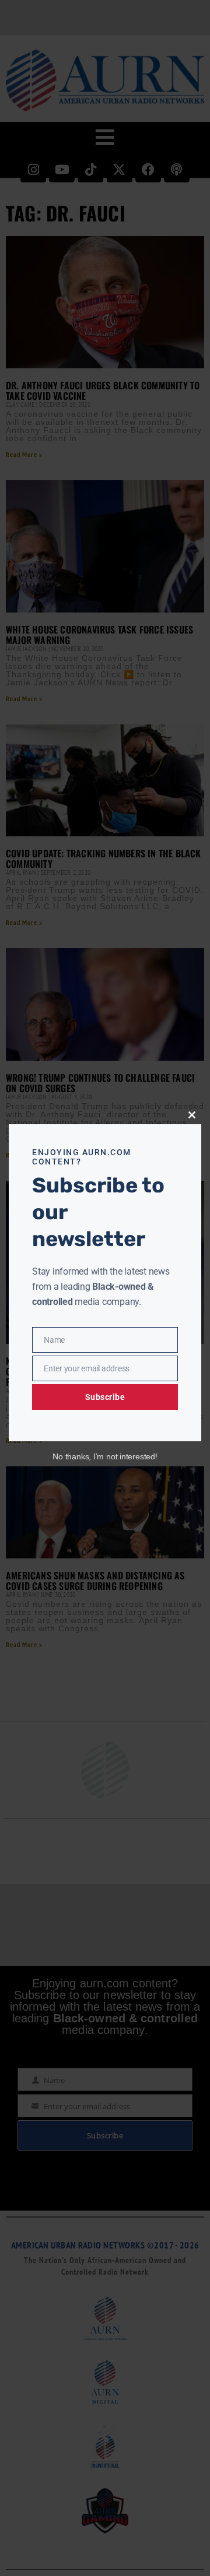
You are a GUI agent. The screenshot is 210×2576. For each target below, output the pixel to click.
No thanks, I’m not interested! (105, 1456)
